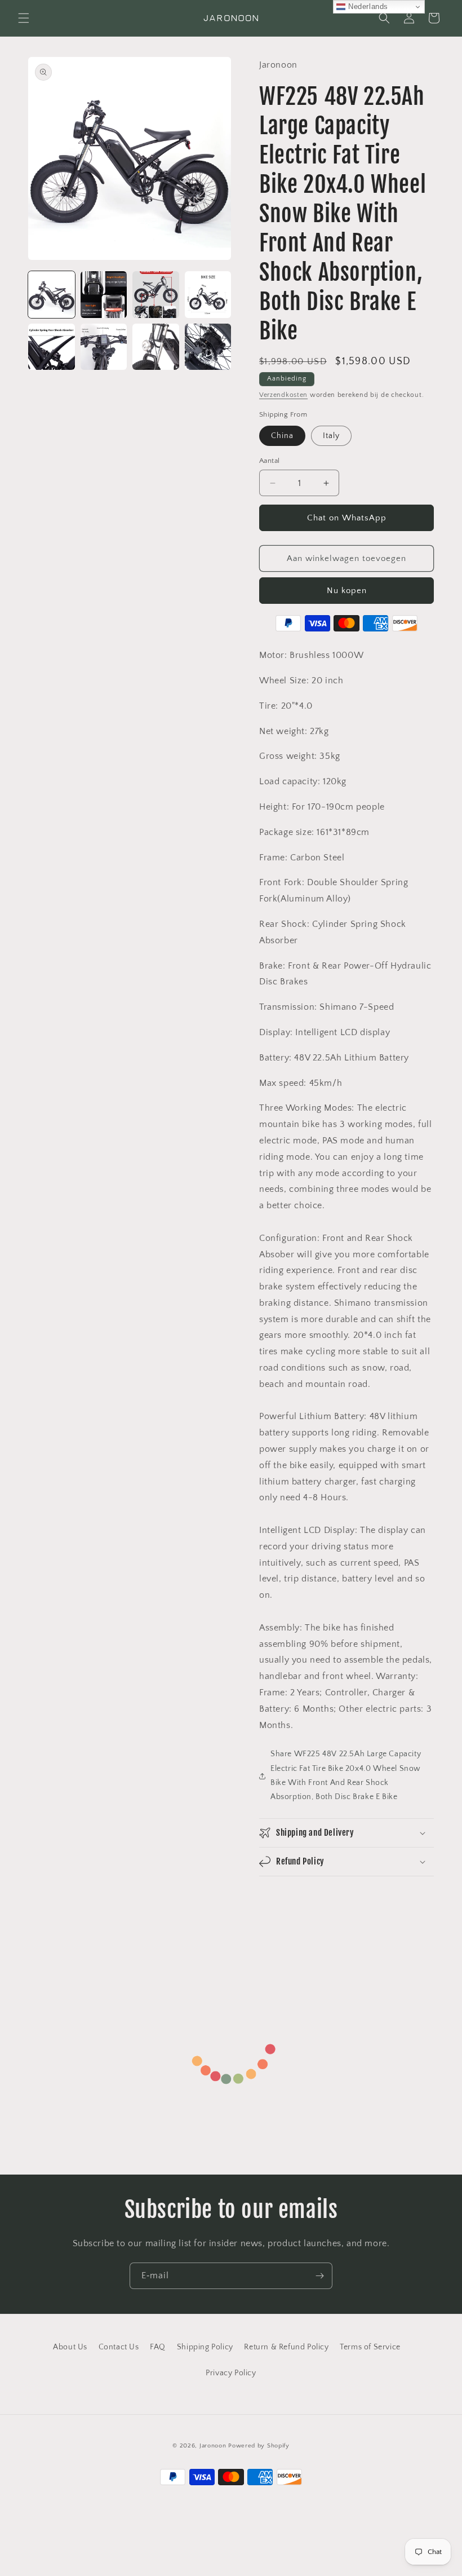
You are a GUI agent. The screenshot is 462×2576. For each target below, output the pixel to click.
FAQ (158, 2347)
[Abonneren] (319, 2276)
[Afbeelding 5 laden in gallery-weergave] (52, 347)
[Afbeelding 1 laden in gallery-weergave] (52, 295)
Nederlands (367, 6)
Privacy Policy (231, 2373)
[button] (24, 18)
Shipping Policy (205, 2347)
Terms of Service (370, 2347)
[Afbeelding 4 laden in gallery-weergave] (208, 295)
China (282, 436)
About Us (70, 2347)
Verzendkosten (283, 395)
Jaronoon (213, 2446)
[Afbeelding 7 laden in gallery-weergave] (156, 347)
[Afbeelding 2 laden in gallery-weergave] (104, 295)
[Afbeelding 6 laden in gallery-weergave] (104, 347)
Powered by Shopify (259, 2446)
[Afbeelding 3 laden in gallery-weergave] (156, 295)
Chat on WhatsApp (347, 518)
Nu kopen (347, 591)
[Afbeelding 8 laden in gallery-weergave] (208, 347)
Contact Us (119, 2347)
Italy (331, 436)
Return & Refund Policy (286, 2347)
